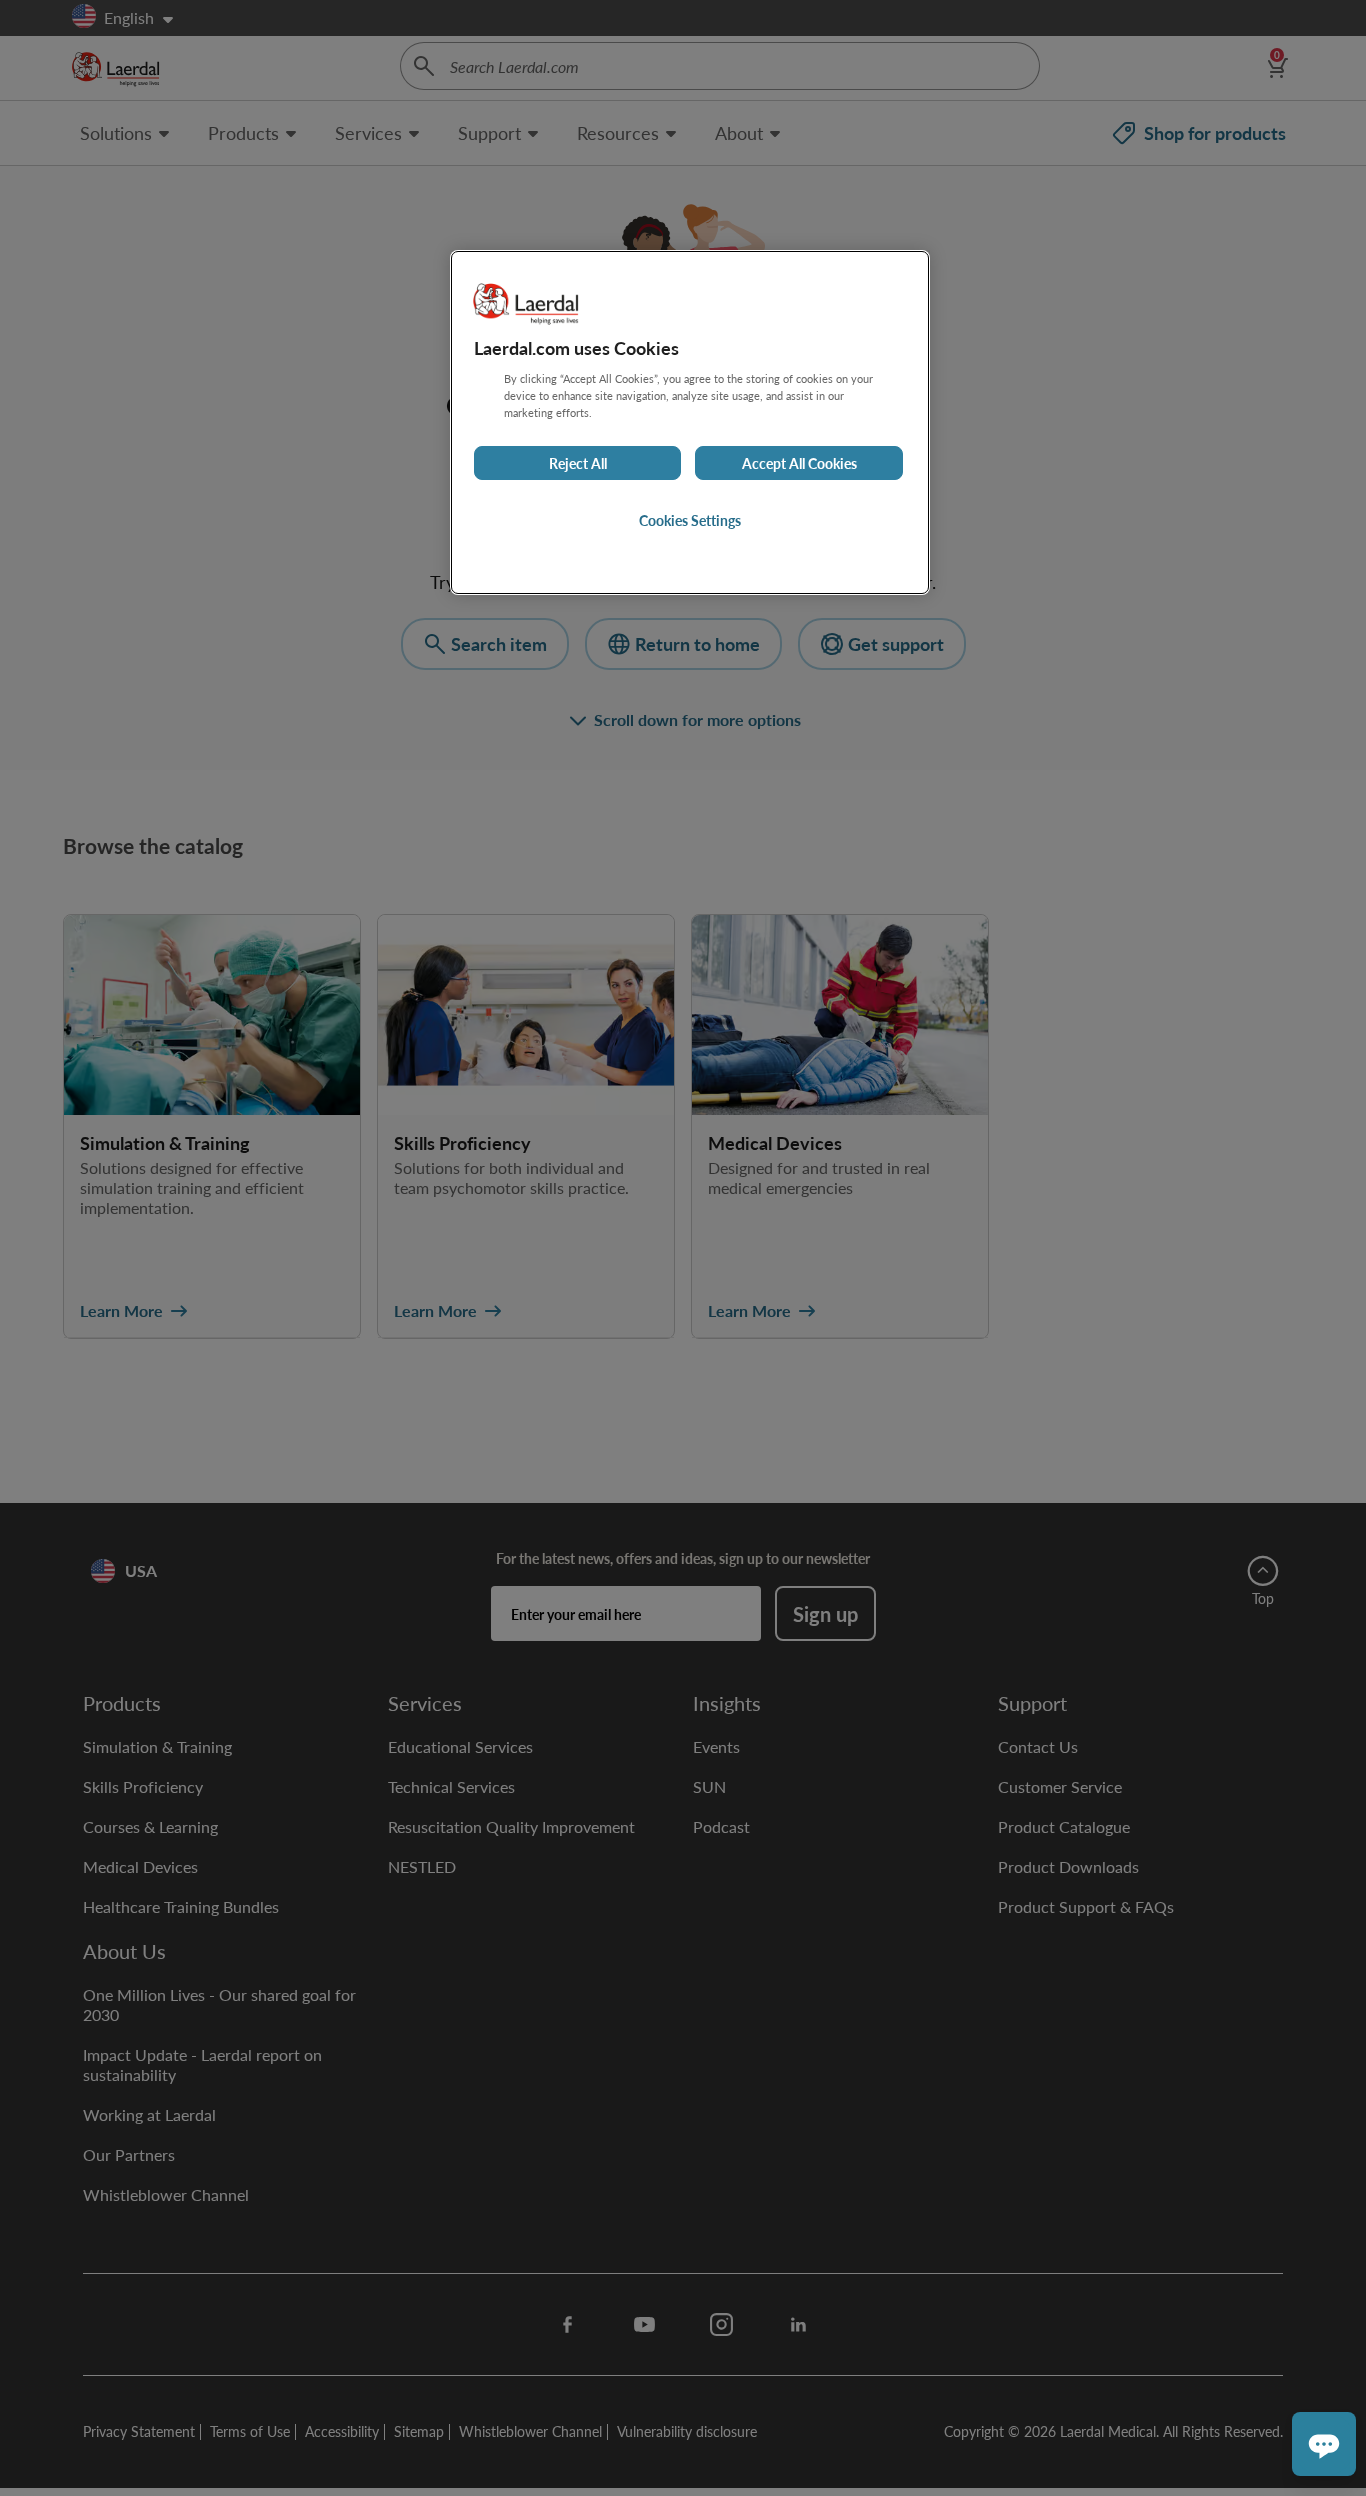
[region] (690, 422)
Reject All (578, 463)
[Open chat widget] (1324, 2444)
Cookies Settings (690, 520)
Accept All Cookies (799, 463)
